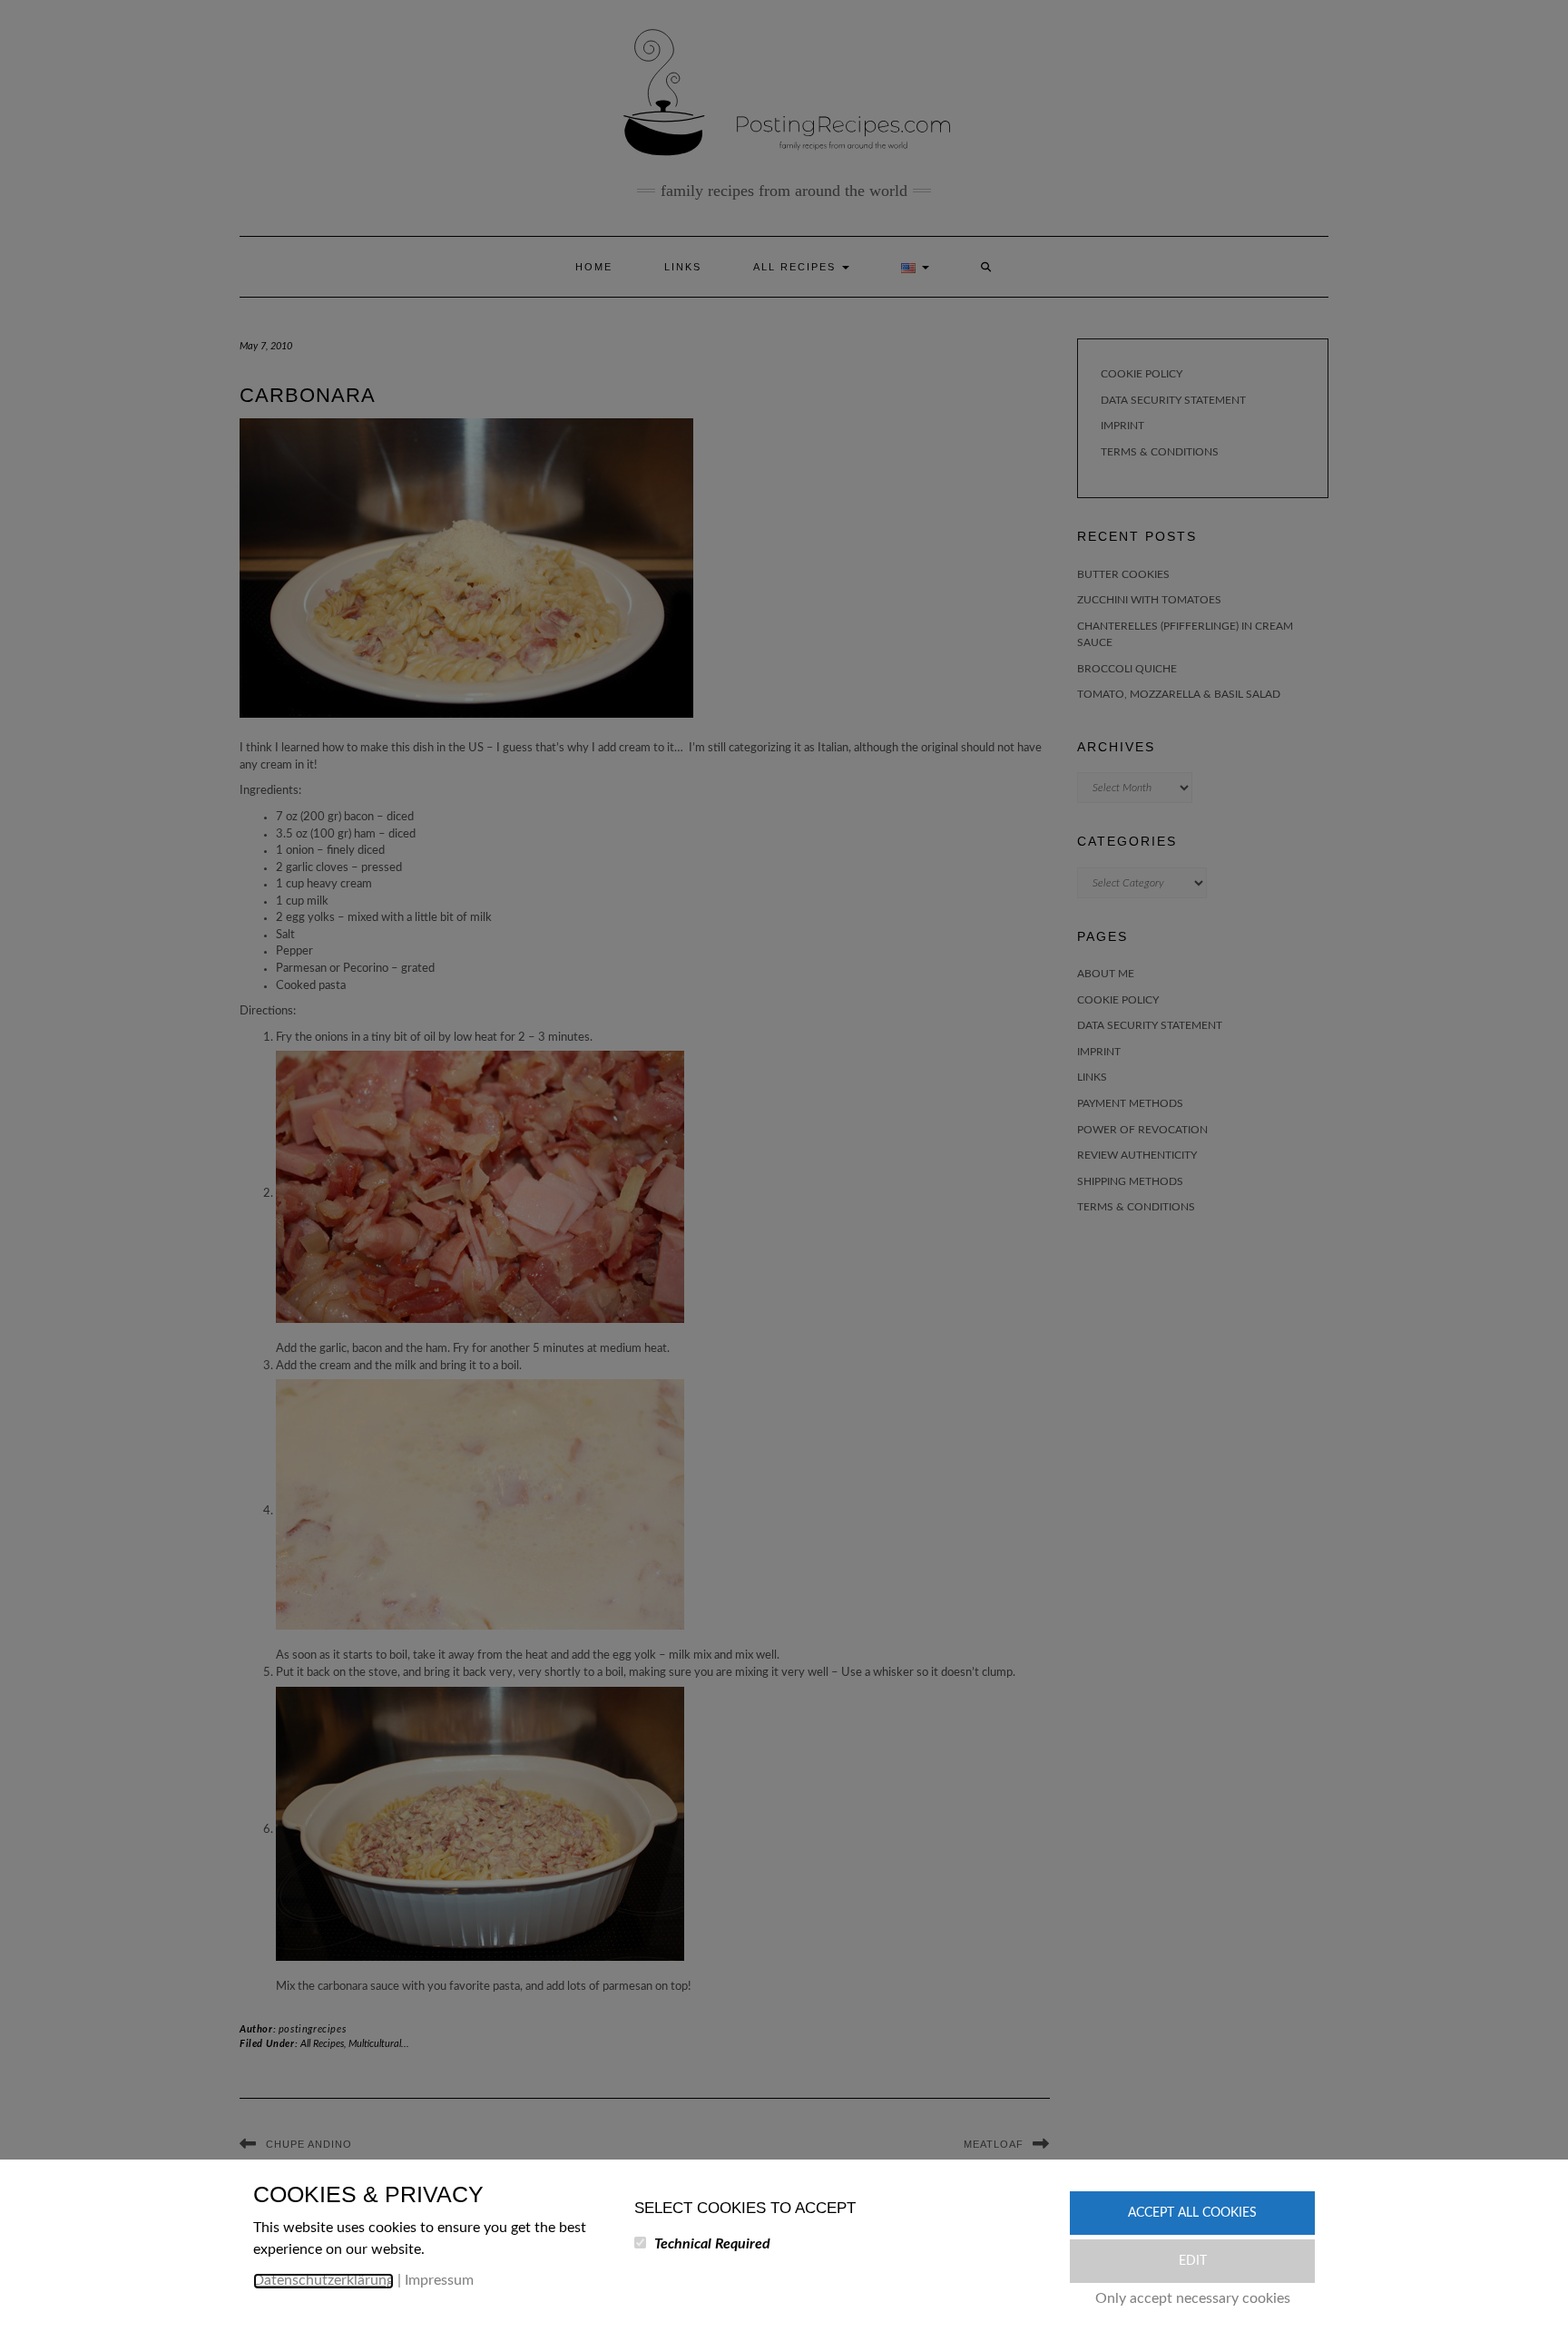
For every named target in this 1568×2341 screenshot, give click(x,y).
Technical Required (712, 2244)
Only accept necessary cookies (1193, 2298)
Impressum (439, 2280)
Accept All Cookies (1192, 2213)
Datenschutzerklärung (323, 2280)
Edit (1193, 2261)
